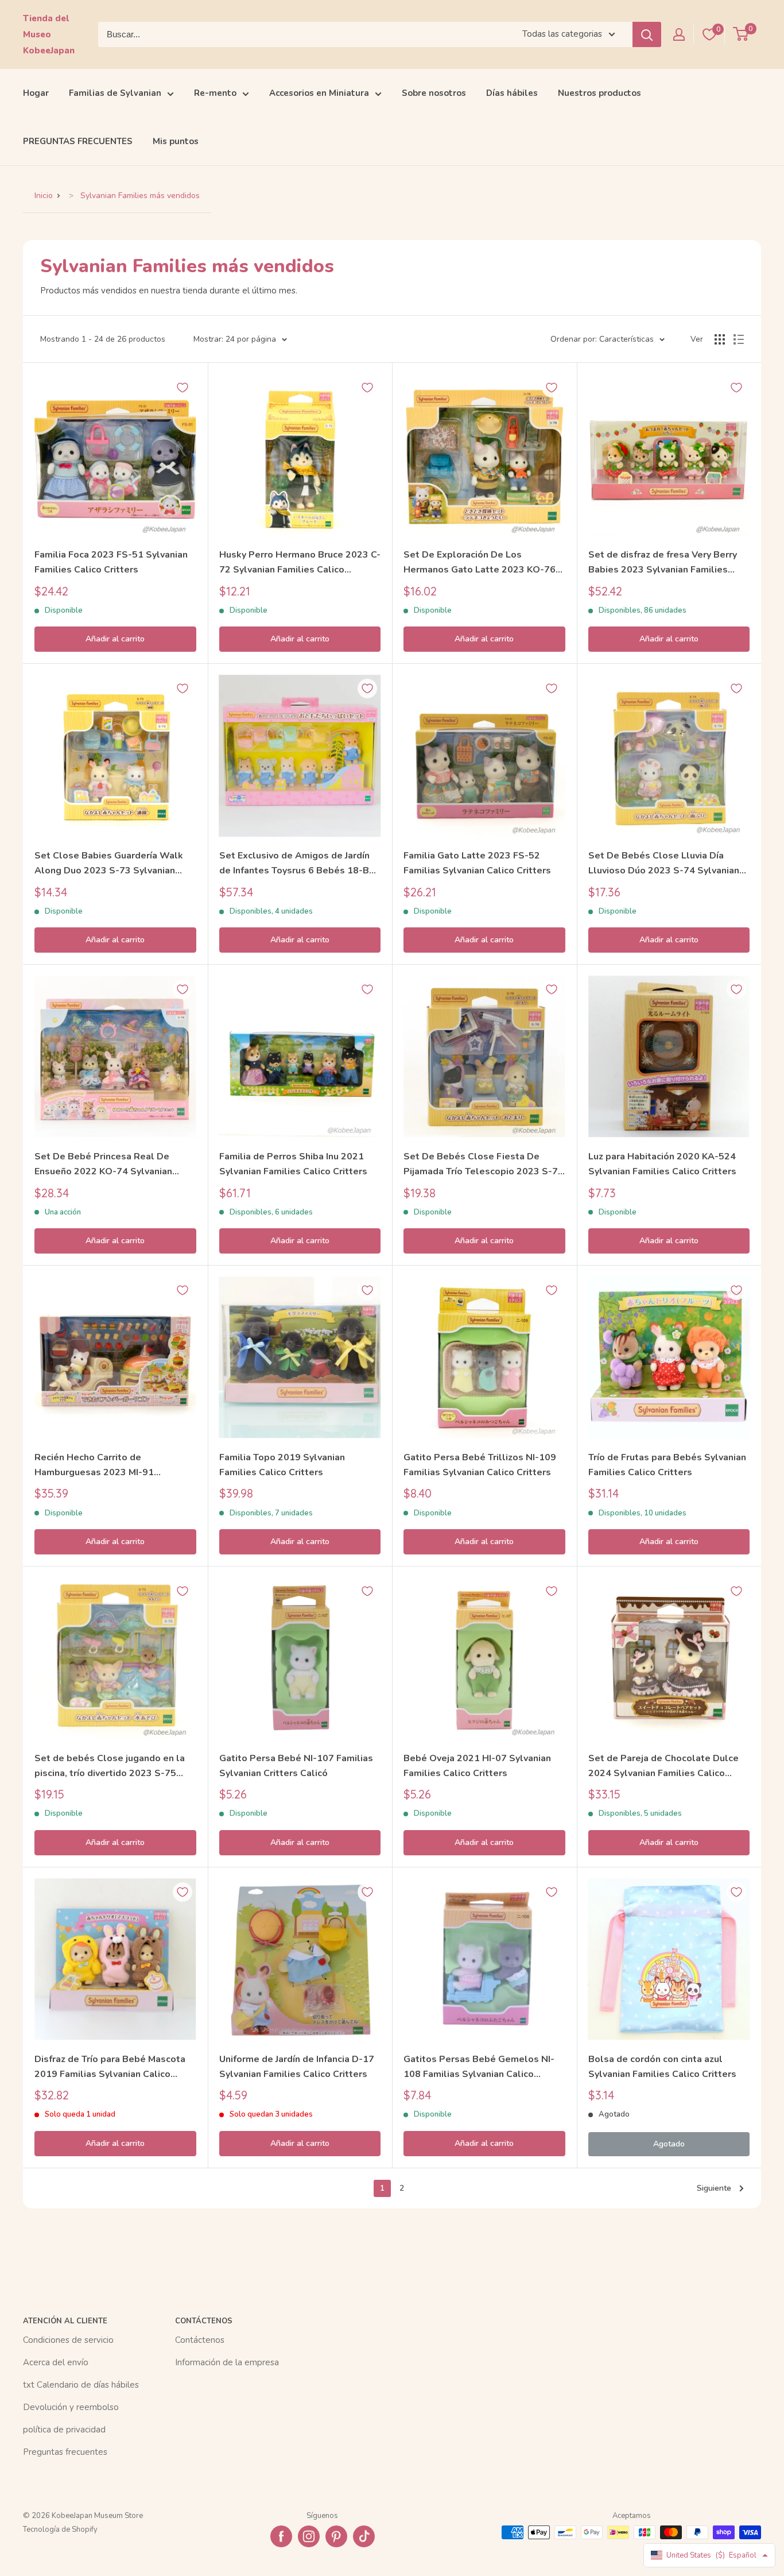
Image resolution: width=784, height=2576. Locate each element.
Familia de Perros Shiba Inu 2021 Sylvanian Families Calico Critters (293, 1164)
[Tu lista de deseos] (709, 34)
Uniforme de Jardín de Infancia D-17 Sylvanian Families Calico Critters (297, 2067)
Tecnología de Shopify (60, 2529)
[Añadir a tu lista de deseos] (183, 388)
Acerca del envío (56, 2362)
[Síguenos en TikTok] (364, 2536)
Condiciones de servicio (68, 2340)
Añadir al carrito (115, 639)
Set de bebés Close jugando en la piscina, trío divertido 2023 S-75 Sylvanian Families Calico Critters (110, 1767)
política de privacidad (64, 2430)
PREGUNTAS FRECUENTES (78, 141)
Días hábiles (512, 93)
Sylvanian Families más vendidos (140, 196)
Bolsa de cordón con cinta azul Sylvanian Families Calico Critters (662, 2067)
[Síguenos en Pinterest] (336, 2536)
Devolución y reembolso (71, 2407)
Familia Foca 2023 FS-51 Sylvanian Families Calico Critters (111, 562)
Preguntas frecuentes (65, 2452)
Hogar (36, 93)
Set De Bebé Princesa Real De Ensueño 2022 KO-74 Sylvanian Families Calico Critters (103, 1165)
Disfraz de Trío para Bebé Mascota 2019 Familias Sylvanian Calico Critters (110, 2068)
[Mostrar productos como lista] (739, 339)
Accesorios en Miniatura (319, 93)
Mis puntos (176, 141)
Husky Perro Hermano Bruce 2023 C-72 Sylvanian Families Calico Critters (300, 563)
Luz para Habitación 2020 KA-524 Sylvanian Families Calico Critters (662, 1164)
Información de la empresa (227, 2362)
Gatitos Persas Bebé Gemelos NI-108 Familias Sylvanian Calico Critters (479, 2068)
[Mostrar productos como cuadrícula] (720, 339)
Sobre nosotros (434, 93)
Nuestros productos (599, 93)
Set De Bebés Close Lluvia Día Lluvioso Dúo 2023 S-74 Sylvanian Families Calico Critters (664, 864)
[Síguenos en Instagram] (309, 2536)
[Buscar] (647, 34)
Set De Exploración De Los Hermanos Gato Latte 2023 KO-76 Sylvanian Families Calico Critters (480, 563)
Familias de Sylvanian (115, 93)
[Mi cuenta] (679, 34)
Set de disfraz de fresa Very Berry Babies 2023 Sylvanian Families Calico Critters (663, 563)
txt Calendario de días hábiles (81, 2385)
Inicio (44, 196)
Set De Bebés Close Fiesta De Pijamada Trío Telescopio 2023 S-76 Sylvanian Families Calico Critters (484, 1165)
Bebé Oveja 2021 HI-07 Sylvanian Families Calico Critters (477, 1766)
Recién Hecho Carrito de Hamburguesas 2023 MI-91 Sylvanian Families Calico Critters (108, 1466)
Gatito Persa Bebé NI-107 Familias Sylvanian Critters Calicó (296, 1766)
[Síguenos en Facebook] (281, 2536)
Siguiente (714, 2188)
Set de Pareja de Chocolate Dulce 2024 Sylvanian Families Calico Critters (663, 1767)
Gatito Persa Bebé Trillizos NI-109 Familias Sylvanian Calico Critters (480, 1465)
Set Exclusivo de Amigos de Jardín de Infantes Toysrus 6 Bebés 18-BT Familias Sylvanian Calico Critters (297, 864)
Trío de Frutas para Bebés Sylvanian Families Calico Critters (667, 1465)
